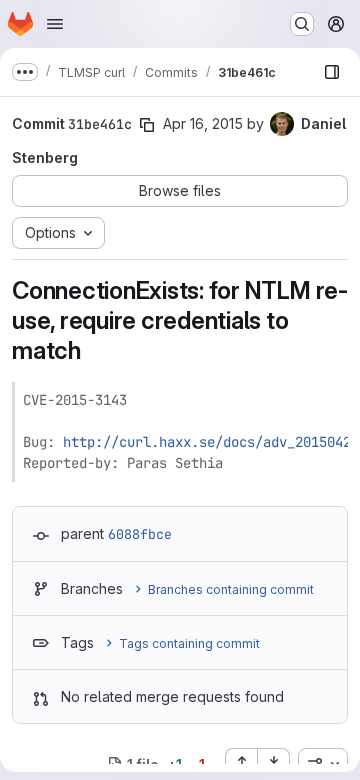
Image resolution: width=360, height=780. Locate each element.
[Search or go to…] (302, 24)
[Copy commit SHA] (147, 125)
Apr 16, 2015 (203, 123)
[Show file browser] (332, 72)
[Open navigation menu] (55, 24)
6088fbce (140, 534)
